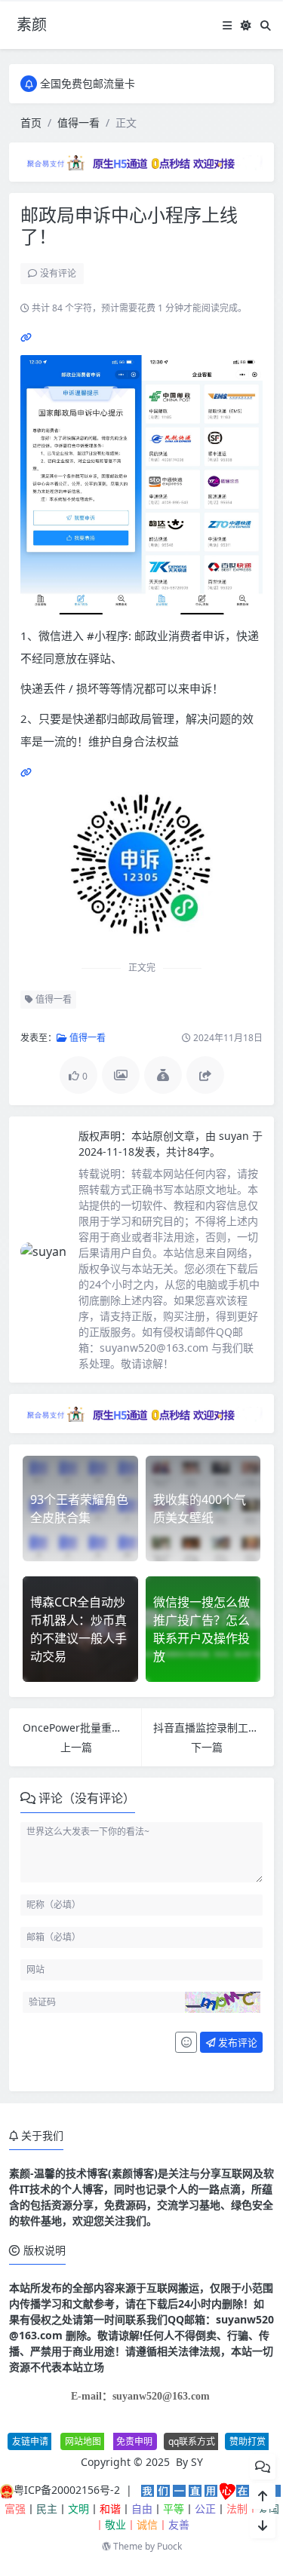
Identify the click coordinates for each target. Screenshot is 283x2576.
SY (197, 2462)
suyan (235, 1136)
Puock (169, 2546)
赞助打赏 (248, 2441)
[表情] (186, 2042)
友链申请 (30, 2441)
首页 (31, 123)
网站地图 (83, 2441)
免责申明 (134, 2441)
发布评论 (237, 2042)
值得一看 (78, 123)
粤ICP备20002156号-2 (67, 2490)
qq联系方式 (192, 2441)
